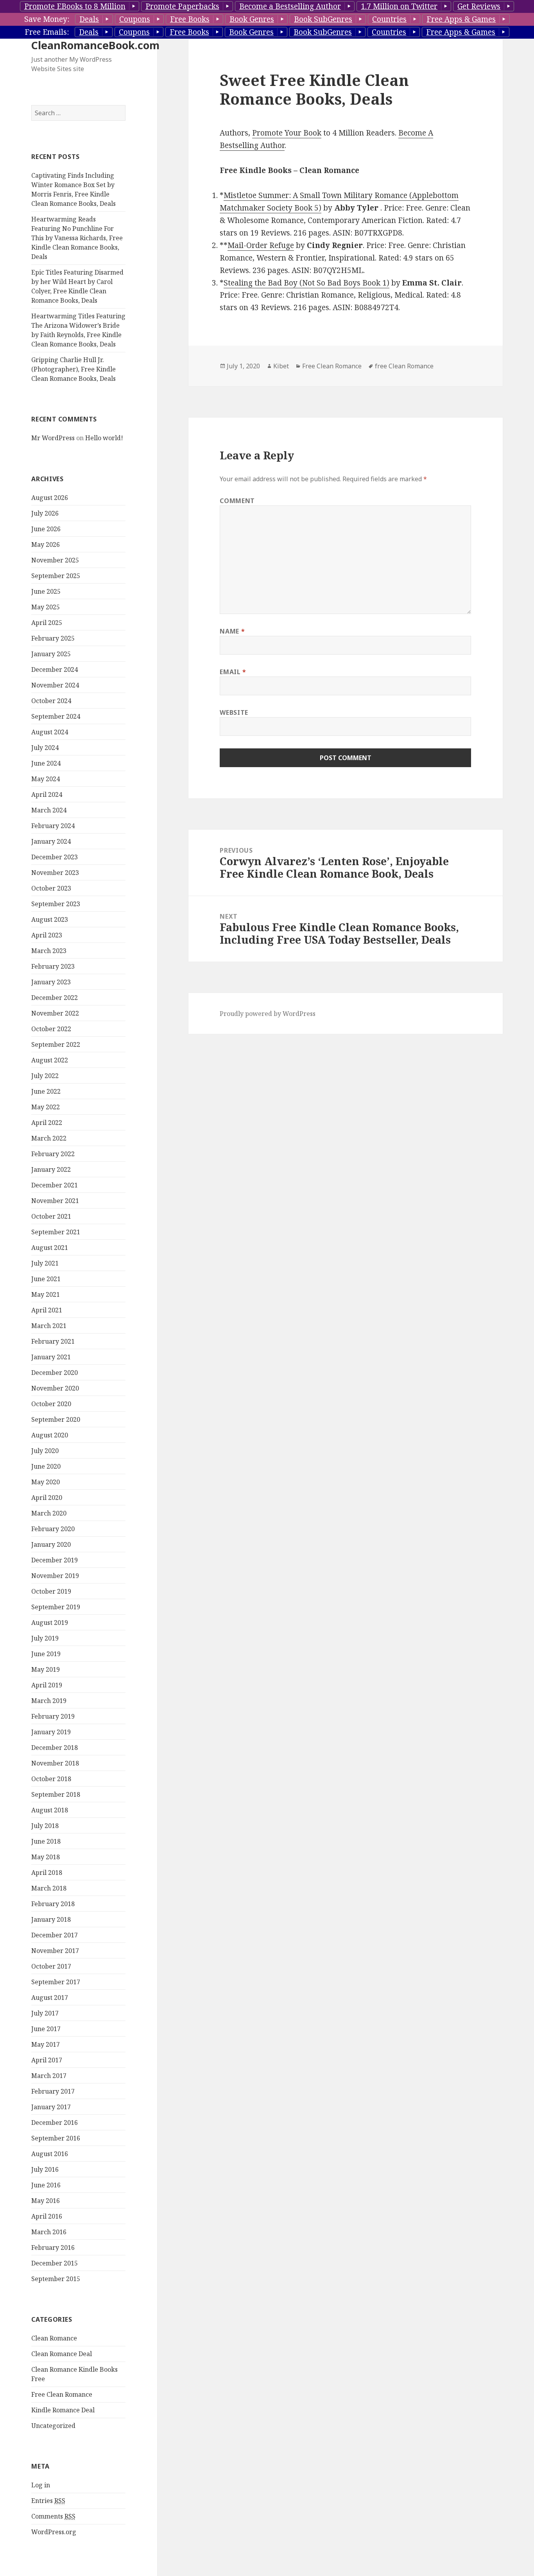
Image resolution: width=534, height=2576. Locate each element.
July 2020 (45, 1451)
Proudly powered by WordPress (268, 1014)
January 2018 (51, 1919)
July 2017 (45, 2013)
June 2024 (46, 763)
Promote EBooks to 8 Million (75, 6)
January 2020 (51, 1544)
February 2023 (53, 966)
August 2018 (50, 1810)
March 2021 (49, 1326)
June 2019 (46, 1654)
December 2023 (55, 857)
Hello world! (104, 438)
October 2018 (51, 1779)
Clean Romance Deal (62, 2354)
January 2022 (51, 1169)
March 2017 (49, 2076)
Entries (48, 2501)
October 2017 (51, 1966)
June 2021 (46, 1279)
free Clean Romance (404, 366)
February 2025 (53, 638)
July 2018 (45, 1826)
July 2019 (45, 1638)
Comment (237, 501)
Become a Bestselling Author (290, 6)
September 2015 (56, 2279)
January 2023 (51, 982)
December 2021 (55, 1185)
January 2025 (51, 654)
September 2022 (56, 1044)
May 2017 (46, 2044)
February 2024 (53, 826)
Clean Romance (54, 2338)
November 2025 (55, 560)
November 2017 (55, 1951)
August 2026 (50, 498)
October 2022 (51, 1029)
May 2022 (46, 1107)
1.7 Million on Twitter (399, 6)
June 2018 (46, 1841)
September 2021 (56, 1232)
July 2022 (45, 1076)
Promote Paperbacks (182, 6)
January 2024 (51, 841)
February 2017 (53, 2091)
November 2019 (55, 1576)
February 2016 (53, 2248)
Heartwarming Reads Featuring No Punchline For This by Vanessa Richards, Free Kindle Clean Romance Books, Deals (77, 238)
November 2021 (55, 1201)
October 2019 (51, 1591)
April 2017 (47, 2060)
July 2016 (45, 2169)
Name (232, 631)
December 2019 (55, 1560)
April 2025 (47, 623)
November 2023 (55, 873)
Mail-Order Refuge (261, 245)
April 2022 (47, 1123)
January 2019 (51, 1732)
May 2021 (46, 1294)
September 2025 (56, 576)
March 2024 (49, 810)
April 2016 (47, 2216)
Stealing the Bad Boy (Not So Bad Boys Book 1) (306, 283)
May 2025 (46, 607)
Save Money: (47, 19)
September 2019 (56, 1607)
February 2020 (53, 1529)
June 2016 (46, 2185)
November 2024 (55, 685)
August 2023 (50, 919)
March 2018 (49, 1888)
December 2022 (55, 998)
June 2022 (46, 1091)
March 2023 (49, 951)
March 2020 (49, 1513)
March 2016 (49, 2232)
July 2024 (45, 748)
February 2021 (53, 1341)
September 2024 (56, 716)
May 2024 (46, 779)
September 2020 (56, 1419)
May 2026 (46, 544)
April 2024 (47, 794)
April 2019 (47, 1685)
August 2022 (50, 1060)
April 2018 (47, 1873)
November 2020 (55, 1388)
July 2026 (45, 513)
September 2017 (56, 1982)
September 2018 (56, 1794)
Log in (41, 2485)
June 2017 (46, 2029)
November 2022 (55, 1013)
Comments (53, 2516)
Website (234, 712)
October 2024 (51, 701)
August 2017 (50, 1998)
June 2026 (46, 529)
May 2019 (46, 1669)
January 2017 (51, 2107)
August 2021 (50, 1248)
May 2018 (46, 1857)
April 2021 (47, 1310)
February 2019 (53, 1716)
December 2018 (55, 1748)
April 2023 (47, 935)
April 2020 (47, 1498)
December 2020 (55, 1373)
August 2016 (50, 2154)
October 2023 (51, 888)
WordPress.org (54, 2532)
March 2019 (49, 1701)
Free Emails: (47, 32)
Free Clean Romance (62, 2394)
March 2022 (49, 1138)
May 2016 (46, 2201)
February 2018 (53, 1904)
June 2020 (46, 1466)
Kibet (281, 366)
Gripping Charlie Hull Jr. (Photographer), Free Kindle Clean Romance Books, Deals (73, 369)
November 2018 (55, 1763)
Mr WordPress (53, 438)
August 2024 (50, 732)
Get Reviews (479, 6)
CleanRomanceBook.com (95, 45)
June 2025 (46, 591)
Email (233, 672)
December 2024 (55, 669)
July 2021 (45, 1263)
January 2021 (51, 1357)
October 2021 (51, 1216)
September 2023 (56, 904)
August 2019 (50, 1623)
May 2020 (46, 1482)
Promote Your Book (287, 133)
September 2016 (56, 2138)
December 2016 (55, 2123)
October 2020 (51, 1404)
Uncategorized (53, 2426)
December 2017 (55, 1935)
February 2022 (53, 1154)
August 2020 (50, 1435)
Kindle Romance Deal (63, 2410)
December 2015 (55, 2263)
